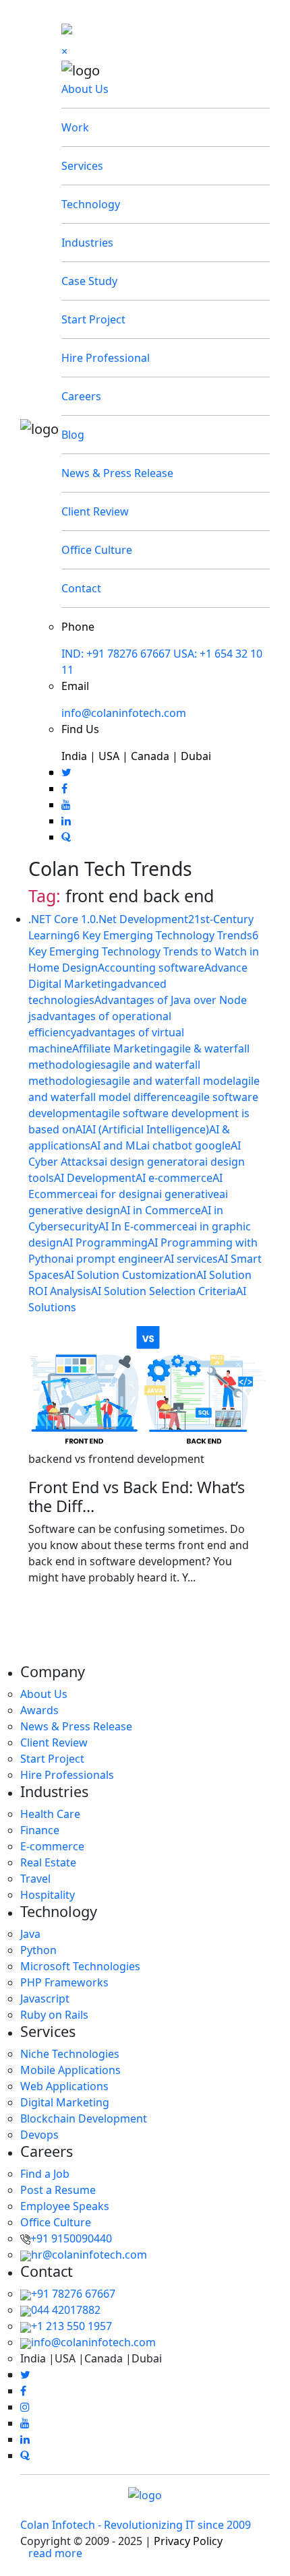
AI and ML (116, 1145)
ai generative (186, 1194)
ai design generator (149, 1162)
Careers (81, 396)
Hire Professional (106, 358)
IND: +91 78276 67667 (116, 654)
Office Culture (97, 550)
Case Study (89, 281)
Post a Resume (58, 2190)
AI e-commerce (174, 1178)
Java (30, 1934)
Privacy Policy (188, 2541)
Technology (91, 204)
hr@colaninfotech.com (89, 2255)
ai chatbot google (186, 1145)
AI (81, 1129)
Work (75, 127)
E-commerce (52, 1846)
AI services (191, 1259)
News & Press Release (117, 473)
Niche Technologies (70, 2054)
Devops (39, 2135)
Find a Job (45, 2174)
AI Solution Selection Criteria (164, 1291)
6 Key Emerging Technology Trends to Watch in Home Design (144, 951)
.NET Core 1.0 (62, 919)
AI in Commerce (161, 1210)
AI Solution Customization (130, 1275)
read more (55, 2553)
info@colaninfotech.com (124, 713)
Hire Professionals (67, 1775)
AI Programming (105, 1243)
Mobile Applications (70, 2070)
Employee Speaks (65, 2206)
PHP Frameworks (64, 1982)
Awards (39, 1710)
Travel (35, 1879)
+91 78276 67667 (73, 2294)
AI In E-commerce (143, 1226)
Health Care (50, 1814)
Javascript (45, 1999)
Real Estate (48, 1862)
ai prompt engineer (114, 1259)
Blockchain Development (84, 2118)
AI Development (95, 1178)
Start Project (93, 319)
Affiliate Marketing (119, 1048)
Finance (40, 1830)
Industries (87, 243)
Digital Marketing (65, 2102)
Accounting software (151, 968)
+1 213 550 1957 (71, 2326)
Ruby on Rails (54, 2015)
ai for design (121, 1194)
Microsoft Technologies (80, 1966)
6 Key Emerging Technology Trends (163, 935)
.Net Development (142, 919)
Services (82, 166)
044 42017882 (66, 2310)
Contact (81, 588)
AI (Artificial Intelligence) (147, 1129)
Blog (73, 435)
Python (38, 1950)
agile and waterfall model (171, 1081)
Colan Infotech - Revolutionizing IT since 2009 (136, 2525)
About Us (85, 89)
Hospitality (48, 1895)
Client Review (95, 511)
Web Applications (64, 2086)
